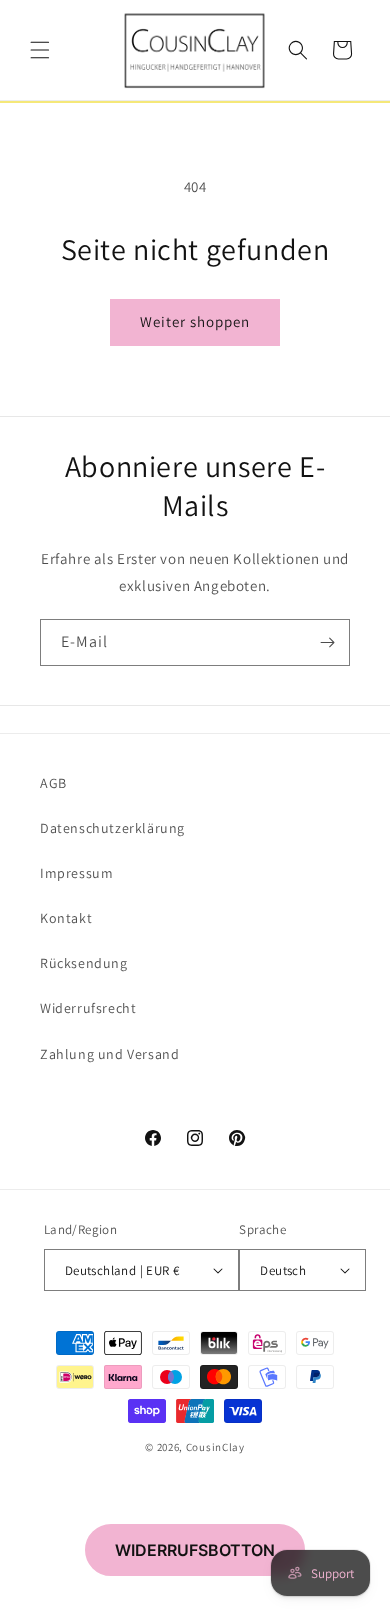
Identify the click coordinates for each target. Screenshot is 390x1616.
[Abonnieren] (327, 642)
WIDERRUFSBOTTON (195, 1550)
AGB (53, 783)
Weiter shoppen (195, 321)
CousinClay (215, 1447)
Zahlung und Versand (109, 1054)
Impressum (76, 873)
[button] (40, 50)
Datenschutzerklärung (112, 828)
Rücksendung (84, 963)
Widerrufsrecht (88, 1008)
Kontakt (66, 918)
